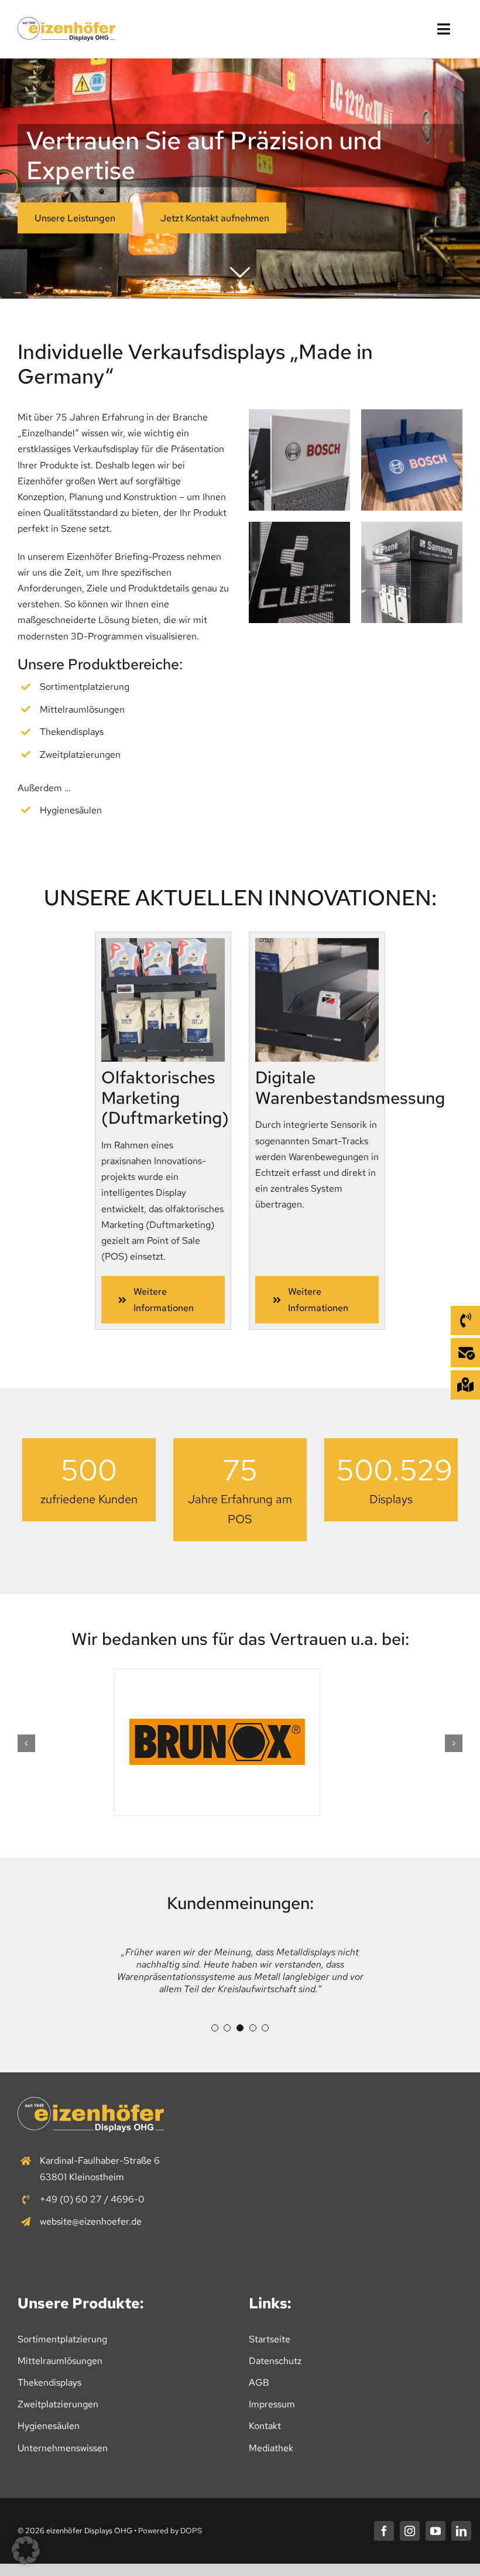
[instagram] (410, 2531)
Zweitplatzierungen (80, 755)
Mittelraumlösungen (82, 709)
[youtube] (436, 2531)
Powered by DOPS (170, 2531)
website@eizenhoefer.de (91, 2221)
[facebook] (384, 2531)
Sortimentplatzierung (85, 687)
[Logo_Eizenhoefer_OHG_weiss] (91, 2101)
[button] (26, 1743)
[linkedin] (461, 2531)
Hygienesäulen (71, 810)
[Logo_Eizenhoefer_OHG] (66, 21)
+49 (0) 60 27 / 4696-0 (92, 2199)
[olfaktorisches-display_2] (163, 943)
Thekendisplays (72, 732)
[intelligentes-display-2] (317, 943)
